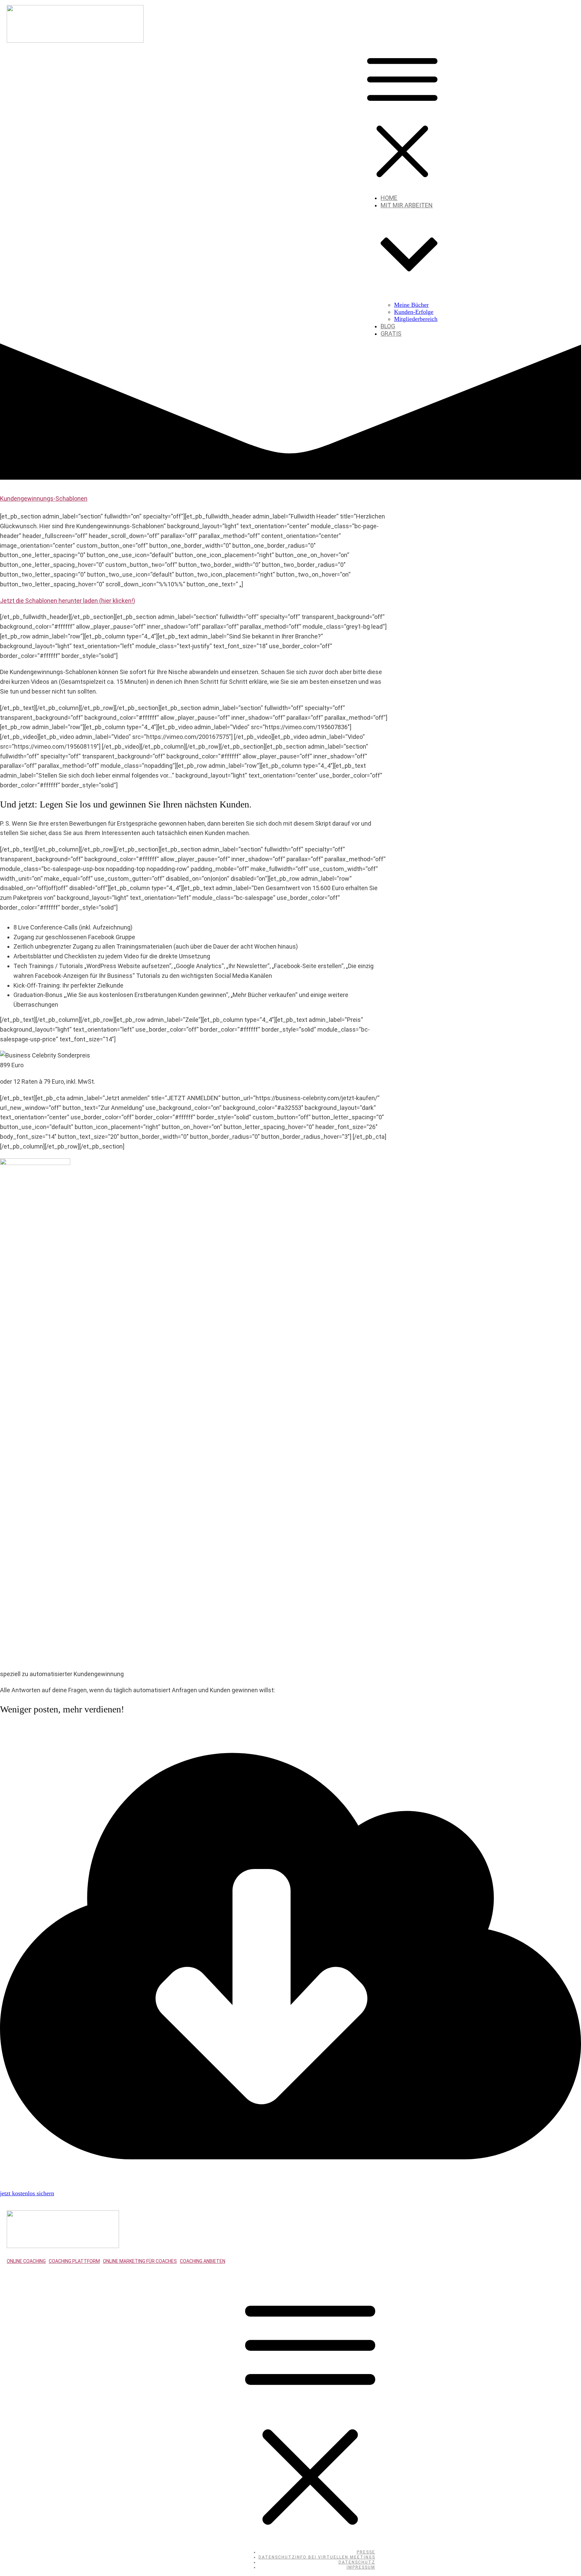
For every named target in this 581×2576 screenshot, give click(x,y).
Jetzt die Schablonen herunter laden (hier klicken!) (68, 601)
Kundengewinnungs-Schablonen (44, 498)
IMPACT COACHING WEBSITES (126, 2277)
